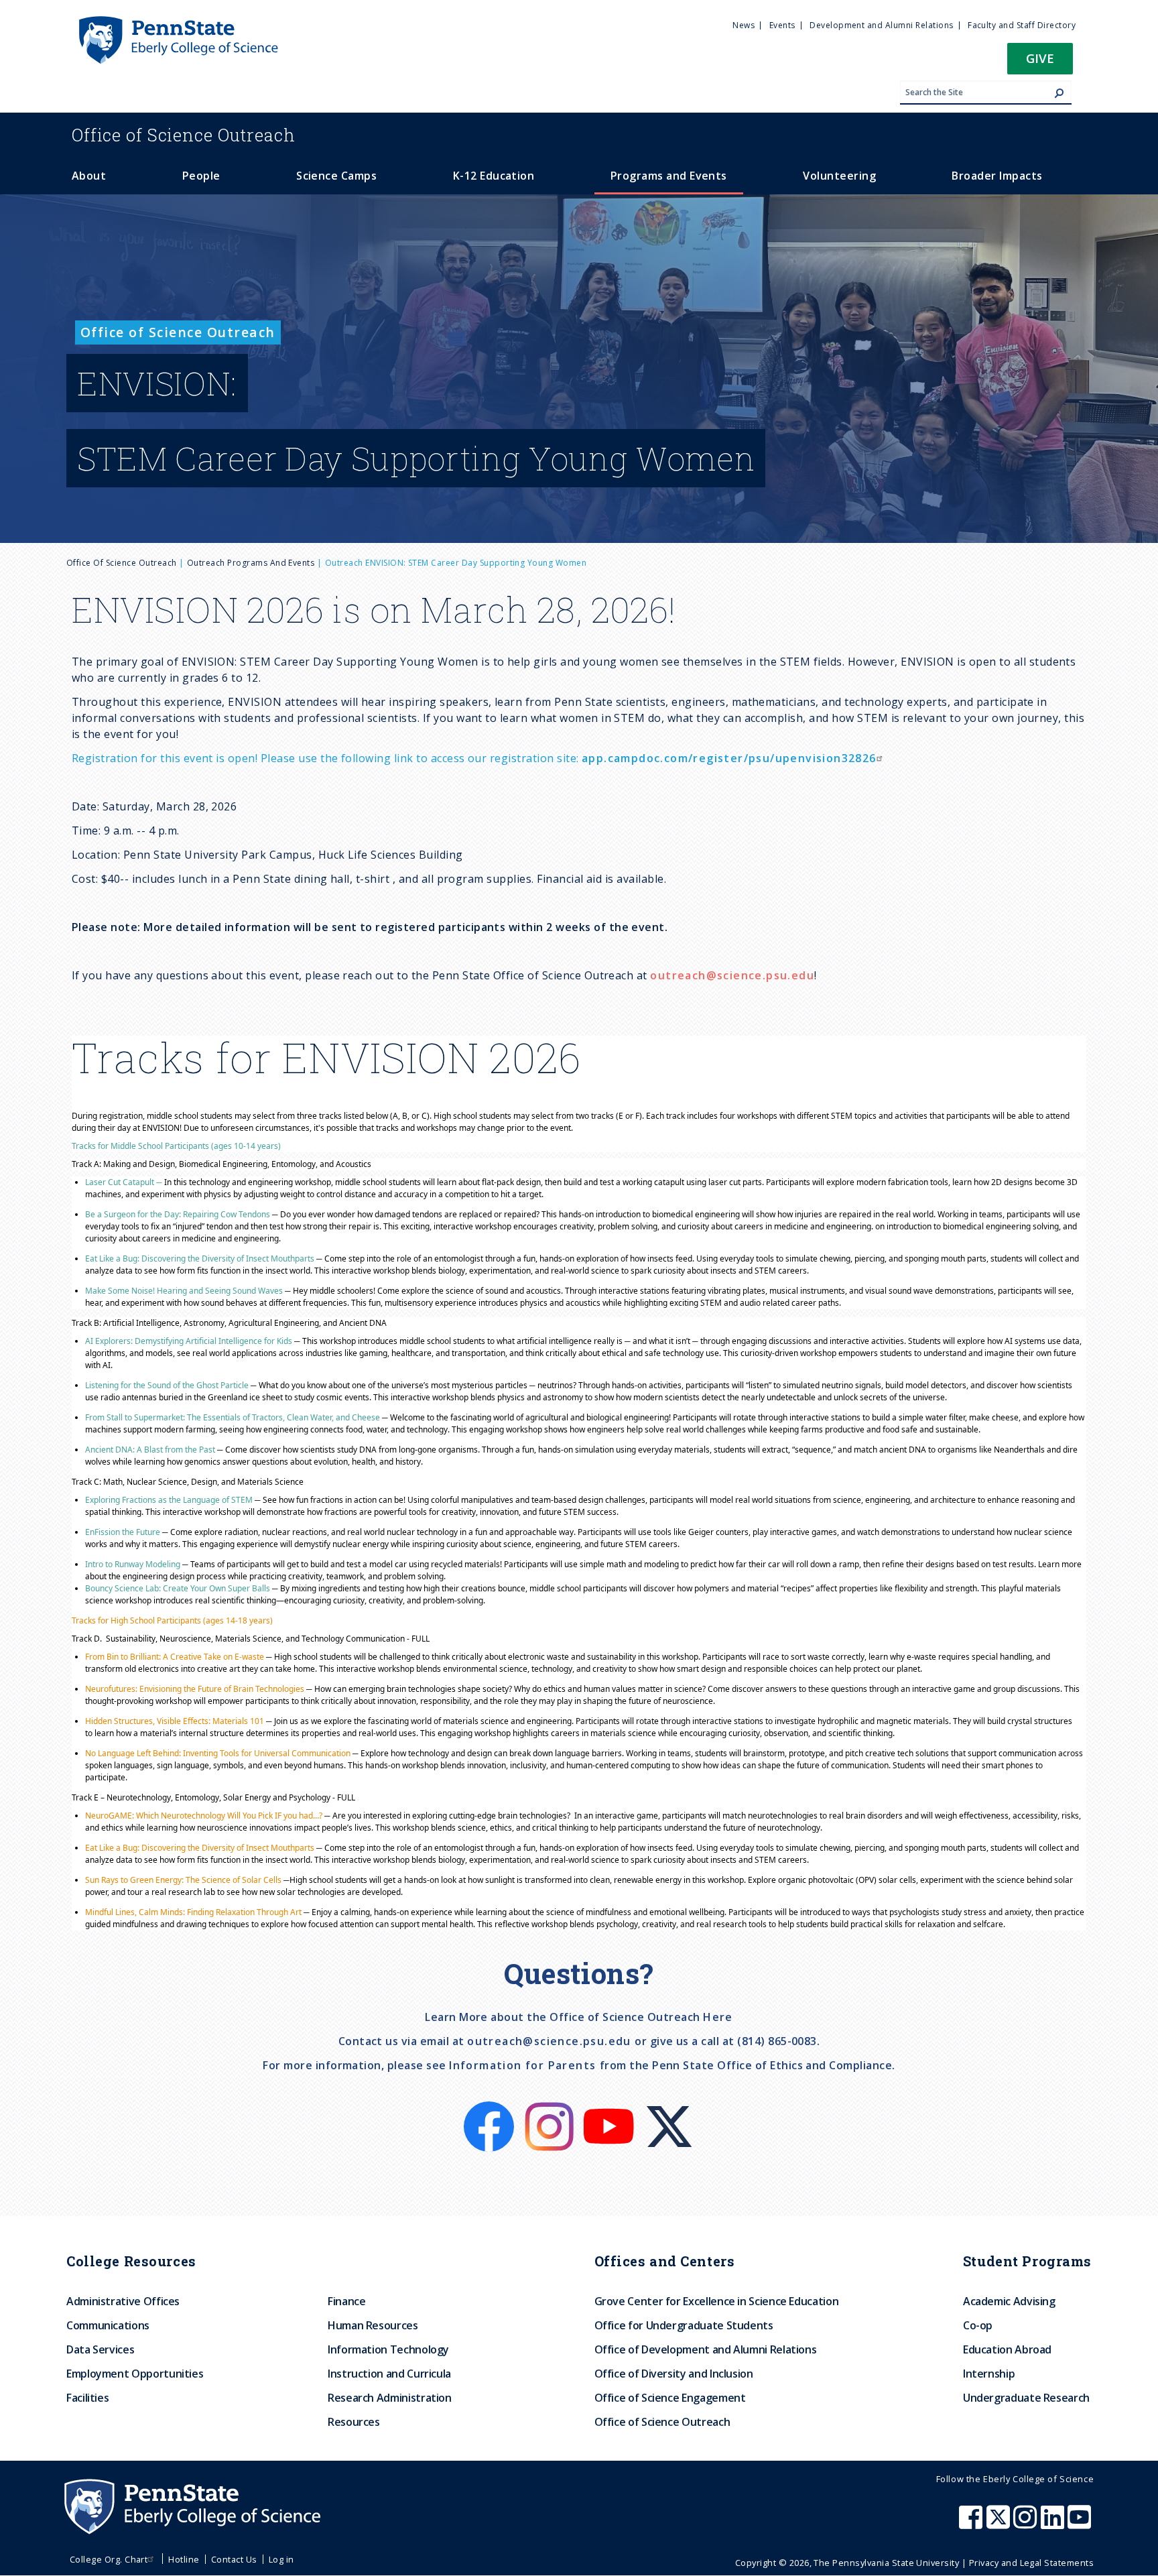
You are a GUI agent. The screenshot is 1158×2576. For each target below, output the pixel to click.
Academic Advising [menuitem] (1009, 2301)
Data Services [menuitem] (100, 2349)
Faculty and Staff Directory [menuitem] (1022, 25)
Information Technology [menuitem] (388, 2349)
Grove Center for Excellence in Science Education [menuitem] (717, 2301)
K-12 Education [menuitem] (494, 176)
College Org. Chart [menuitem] (109, 2559)
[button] (1040, 63)
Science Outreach (184, 135)
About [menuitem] (89, 176)
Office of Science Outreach (121, 563)
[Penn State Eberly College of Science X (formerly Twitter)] (1000, 2524)
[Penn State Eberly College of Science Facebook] (972, 2524)
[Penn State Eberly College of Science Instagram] (1027, 2524)
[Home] (178, 22)
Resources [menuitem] (354, 2422)
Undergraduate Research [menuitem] (1026, 2398)
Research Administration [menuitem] (390, 2398)
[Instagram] (551, 2109)
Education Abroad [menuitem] (1007, 2349)
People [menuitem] (201, 176)
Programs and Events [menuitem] (669, 176)
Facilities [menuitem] (87, 2398)
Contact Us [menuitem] (234, 2559)
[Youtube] (610, 2109)
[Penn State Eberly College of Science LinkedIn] (1054, 2524)
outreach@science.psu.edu (732, 975)
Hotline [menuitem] (184, 2559)
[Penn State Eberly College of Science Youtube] (1081, 2524)
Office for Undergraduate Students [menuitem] (684, 2325)
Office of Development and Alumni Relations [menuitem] (706, 2349)
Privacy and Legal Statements (1031, 2563)
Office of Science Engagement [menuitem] (670, 2398)
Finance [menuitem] (346, 2301)
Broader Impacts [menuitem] (997, 176)
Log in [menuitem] (281, 2559)
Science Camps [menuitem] (336, 176)
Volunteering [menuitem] (839, 176)
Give (1040, 58)
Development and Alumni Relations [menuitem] (881, 25)
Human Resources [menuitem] (373, 2325)
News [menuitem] (744, 25)
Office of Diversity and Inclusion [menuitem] (674, 2374)
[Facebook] (490, 2109)
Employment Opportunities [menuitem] (135, 2374)
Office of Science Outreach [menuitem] (662, 2422)
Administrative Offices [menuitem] (123, 2301)
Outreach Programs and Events (251, 563)
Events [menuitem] (782, 25)
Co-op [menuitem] (978, 2325)
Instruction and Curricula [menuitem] (389, 2374)
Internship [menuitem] (989, 2374)
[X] (669, 2109)
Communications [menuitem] (108, 2325)
